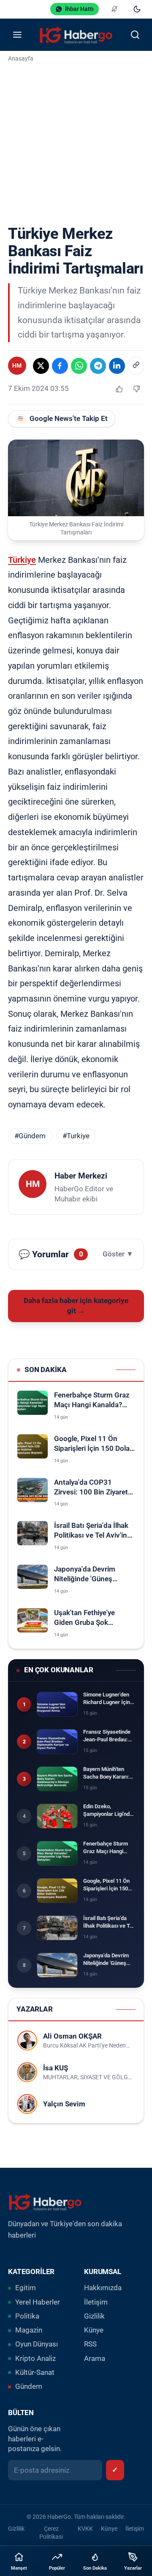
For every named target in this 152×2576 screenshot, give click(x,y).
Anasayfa (21, 58)
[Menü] (17, 35)
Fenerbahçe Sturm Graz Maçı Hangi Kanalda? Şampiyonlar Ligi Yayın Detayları (92, 1401)
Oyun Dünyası (37, 2344)
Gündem (29, 2386)
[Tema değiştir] (137, 9)
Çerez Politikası (51, 2533)
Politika (27, 2316)
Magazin (29, 2330)
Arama (95, 2359)
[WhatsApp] (79, 366)
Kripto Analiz (35, 2359)
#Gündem (30, 1136)
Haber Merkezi (81, 1176)
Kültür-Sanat (35, 2373)
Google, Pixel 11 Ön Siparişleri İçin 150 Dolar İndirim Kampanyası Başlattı (93, 1444)
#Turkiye (76, 1136)
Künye (94, 2330)
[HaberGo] (76, 35)
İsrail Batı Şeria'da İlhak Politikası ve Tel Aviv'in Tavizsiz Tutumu (91, 1531)
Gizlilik (94, 2316)
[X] (41, 366)
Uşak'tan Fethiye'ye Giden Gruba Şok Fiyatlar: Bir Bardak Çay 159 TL (91, 1618)
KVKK (85, 2529)
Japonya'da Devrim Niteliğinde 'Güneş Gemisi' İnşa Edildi (85, 1575)
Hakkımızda (103, 2288)
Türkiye (22, 560)
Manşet (19, 2568)
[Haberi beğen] (119, 389)
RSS (90, 2344)
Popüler (57, 2568)
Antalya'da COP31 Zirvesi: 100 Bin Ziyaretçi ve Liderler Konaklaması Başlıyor (94, 1488)
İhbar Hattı (79, 9)
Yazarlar (133, 2568)
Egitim (26, 2288)
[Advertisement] (76, 145)
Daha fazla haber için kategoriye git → (76, 1306)
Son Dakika (95, 2568)
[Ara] (135, 35)
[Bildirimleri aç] (114, 9)
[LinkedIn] (117, 366)
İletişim (96, 2302)
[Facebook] (60, 366)
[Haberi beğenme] (136, 389)
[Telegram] (98, 366)
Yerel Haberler (38, 2302)
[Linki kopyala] (136, 366)
